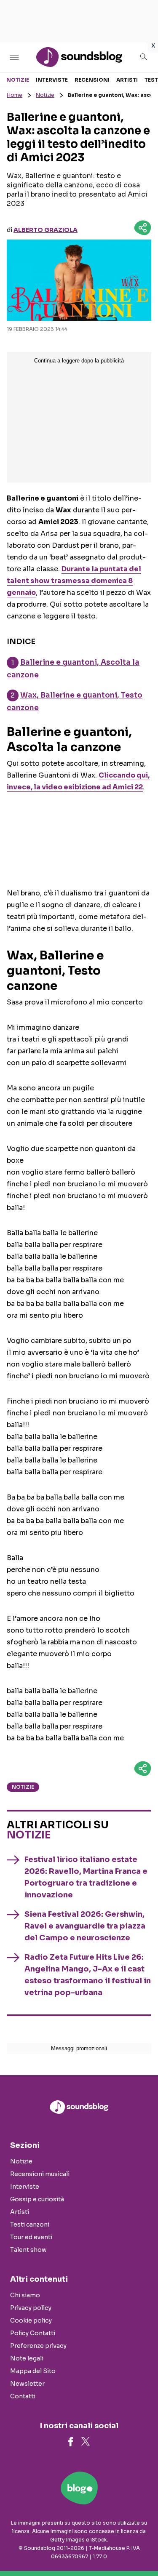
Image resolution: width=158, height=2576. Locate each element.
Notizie (18, 80)
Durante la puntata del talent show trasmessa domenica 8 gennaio (74, 581)
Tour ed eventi (31, 2237)
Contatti (23, 2396)
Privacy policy (31, 2308)
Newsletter (27, 2384)
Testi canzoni (30, 2224)
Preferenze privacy (38, 2346)
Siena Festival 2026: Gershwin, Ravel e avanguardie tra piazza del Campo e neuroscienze (85, 1926)
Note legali (27, 2358)
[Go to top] (141, 2548)
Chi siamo (25, 2295)
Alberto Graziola (46, 230)
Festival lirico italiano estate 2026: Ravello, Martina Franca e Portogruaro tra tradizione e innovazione (86, 1877)
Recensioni (92, 80)
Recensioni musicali (40, 2174)
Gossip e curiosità (37, 2199)
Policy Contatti (33, 2333)
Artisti (127, 80)
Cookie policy (31, 2320)
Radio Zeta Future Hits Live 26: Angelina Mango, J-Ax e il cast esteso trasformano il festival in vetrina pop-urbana (88, 1975)
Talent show (28, 2250)
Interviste (52, 80)
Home (15, 95)
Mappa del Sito (33, 2371)
